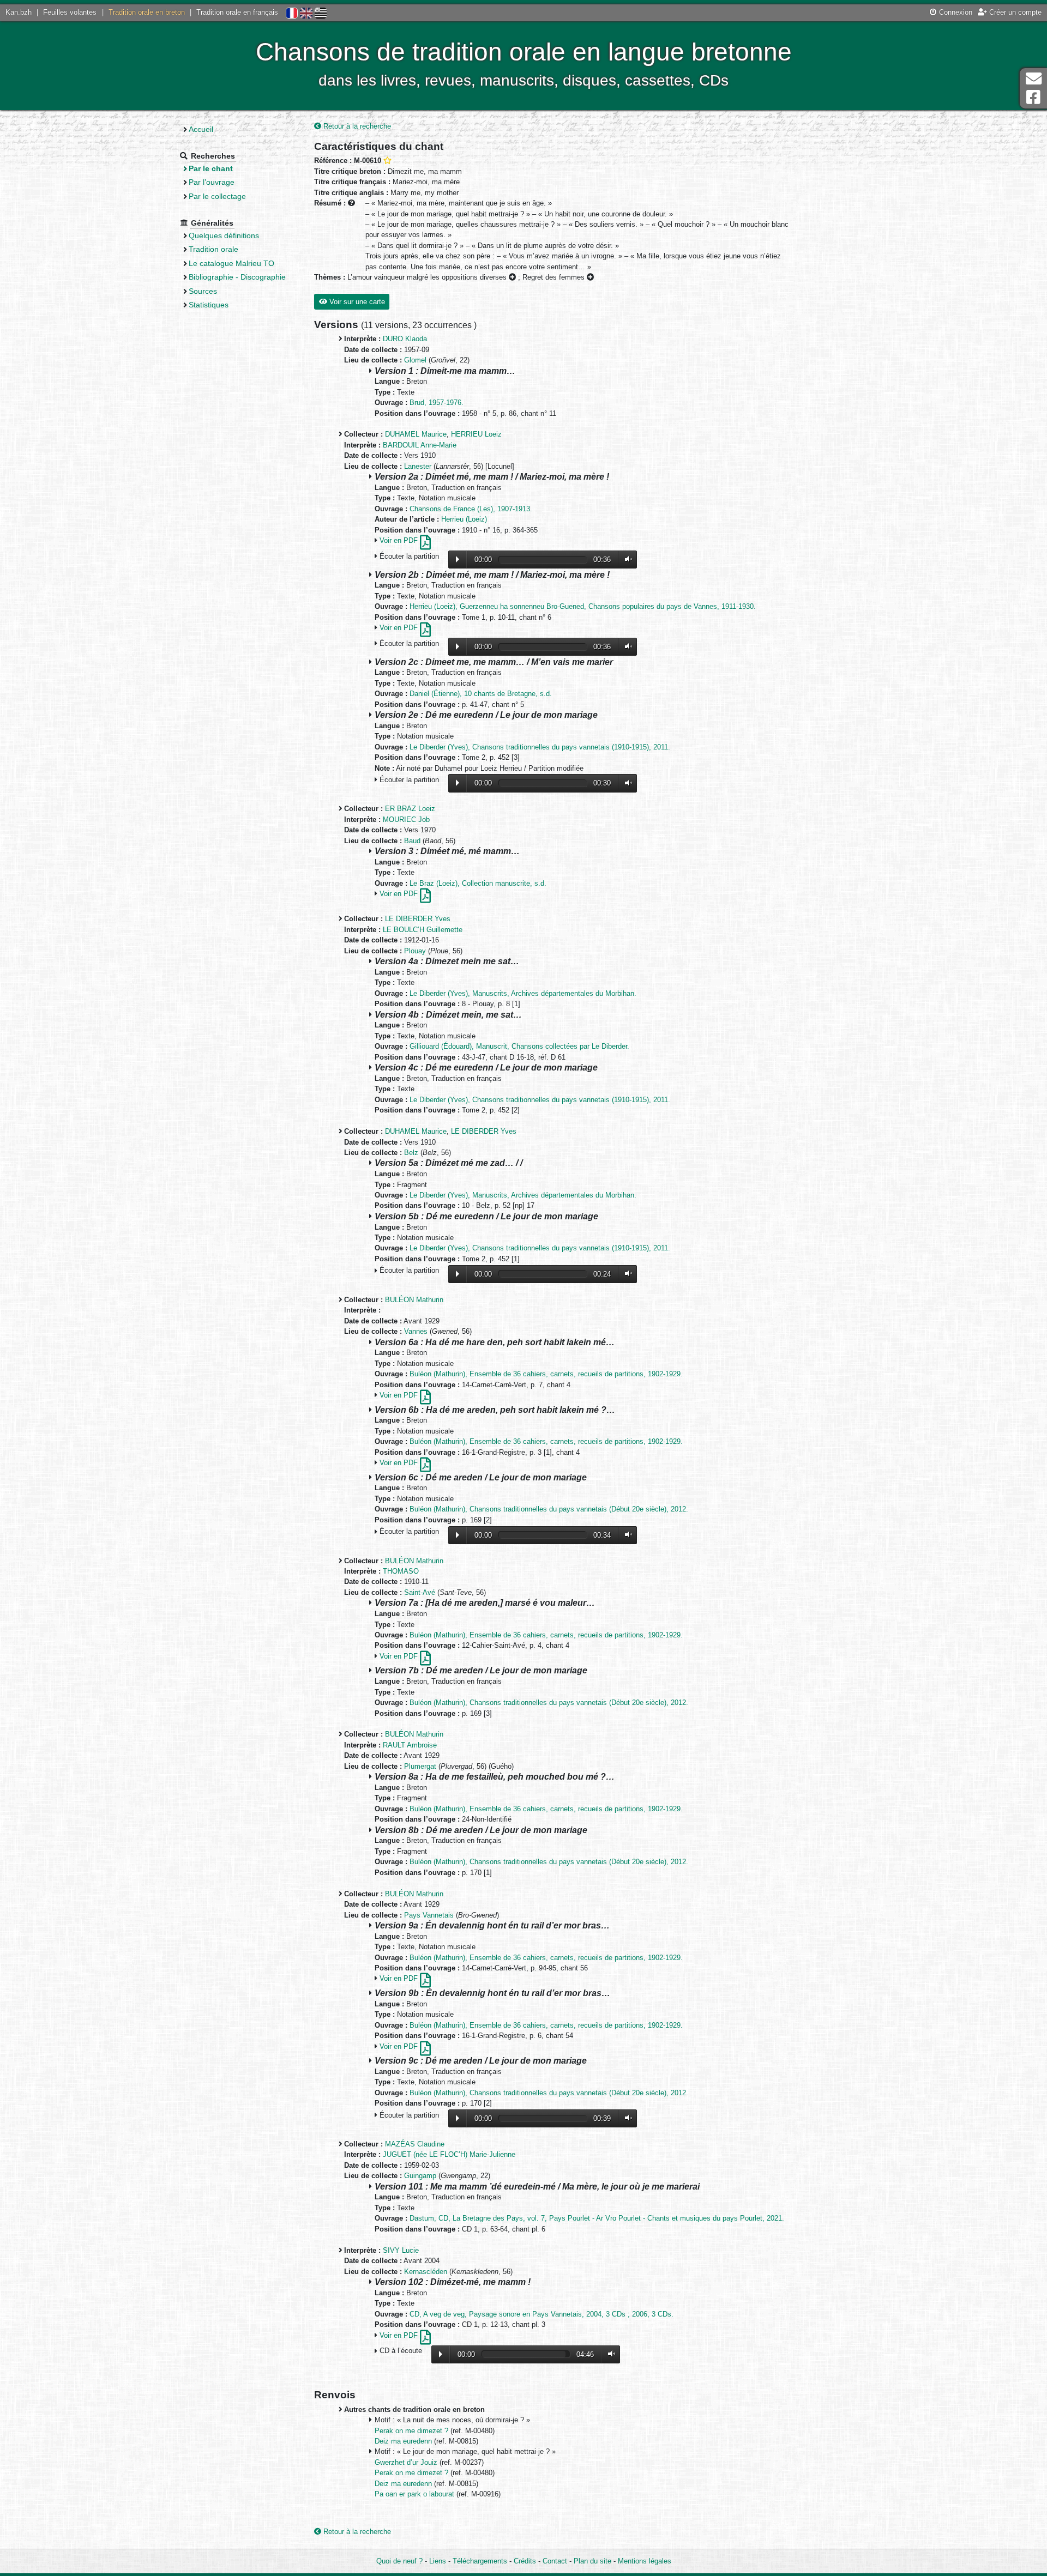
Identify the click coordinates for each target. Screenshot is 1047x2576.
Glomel (415, 360)
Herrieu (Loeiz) (464, 519)
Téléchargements (480, 2561)
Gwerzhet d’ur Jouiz (407, 2462)
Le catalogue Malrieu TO (231, 263)
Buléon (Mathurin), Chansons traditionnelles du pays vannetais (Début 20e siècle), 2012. (549, 1509)
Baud (412, 841)
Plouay (415, 951)
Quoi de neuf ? (399, 2561)
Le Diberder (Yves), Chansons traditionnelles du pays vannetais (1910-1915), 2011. (540, 747)
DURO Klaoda (405, 339)
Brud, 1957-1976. (437, 403)
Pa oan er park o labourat (416, 2494)
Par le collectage (217, 196)
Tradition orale (213, 249)
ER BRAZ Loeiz (410, 809)
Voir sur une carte (356, 302)
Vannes (416, 1331)
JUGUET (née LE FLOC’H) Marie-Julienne (449, 2154)
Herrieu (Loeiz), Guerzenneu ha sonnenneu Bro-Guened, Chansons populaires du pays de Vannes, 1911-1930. (583, 606)
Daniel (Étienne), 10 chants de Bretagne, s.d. (481, 694)
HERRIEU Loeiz (476, 434)
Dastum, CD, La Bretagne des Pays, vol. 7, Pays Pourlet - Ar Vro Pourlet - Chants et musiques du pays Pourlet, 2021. (597, 2218)
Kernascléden (426, 2272)
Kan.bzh (19, 12)
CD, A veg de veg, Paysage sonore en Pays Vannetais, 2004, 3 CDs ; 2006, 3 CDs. (541, 2314)
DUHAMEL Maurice (416, 434)
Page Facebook (1033, 97)
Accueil (201, 129)
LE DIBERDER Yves (418, 919)
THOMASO (401, 1571)
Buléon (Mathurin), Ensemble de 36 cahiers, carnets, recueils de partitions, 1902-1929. (546, 1374)
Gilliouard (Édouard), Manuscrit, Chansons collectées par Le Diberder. (519, 1046)
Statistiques (209, 305)
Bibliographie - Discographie (237, 277)
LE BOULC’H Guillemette (423, 930)
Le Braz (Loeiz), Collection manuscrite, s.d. (478, 883)
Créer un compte (1014, 12)
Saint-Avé (420, 1592)
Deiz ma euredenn (404, 2441)
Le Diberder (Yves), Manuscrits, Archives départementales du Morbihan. (523, 993)
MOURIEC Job (406, 820)
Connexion (955, 12)
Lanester (418, 466)
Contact (555, 2561)
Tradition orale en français (237, 12)
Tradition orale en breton (147, 12)
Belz (411, 1153)
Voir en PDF (400, 540)
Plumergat (420, 1766)
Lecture (458, 559)
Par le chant (211, 168)
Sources (203, 291)
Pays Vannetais (429, 1915)
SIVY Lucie (401, 2250)
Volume (626, 560)
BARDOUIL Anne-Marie (420, 445)
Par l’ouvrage (212, 182)
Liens (438, 2561)
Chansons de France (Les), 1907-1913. (471, 509)
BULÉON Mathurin (414, 1300)
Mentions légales (645, 2561)
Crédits (525, 2561)
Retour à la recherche (356, 126)
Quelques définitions (224, 235)
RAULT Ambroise (410, 1745)
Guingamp (420, 2176)
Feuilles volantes (70, 12)
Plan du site (592, 2561)
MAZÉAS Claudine (415, 2144)
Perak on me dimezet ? (413, 2431)
